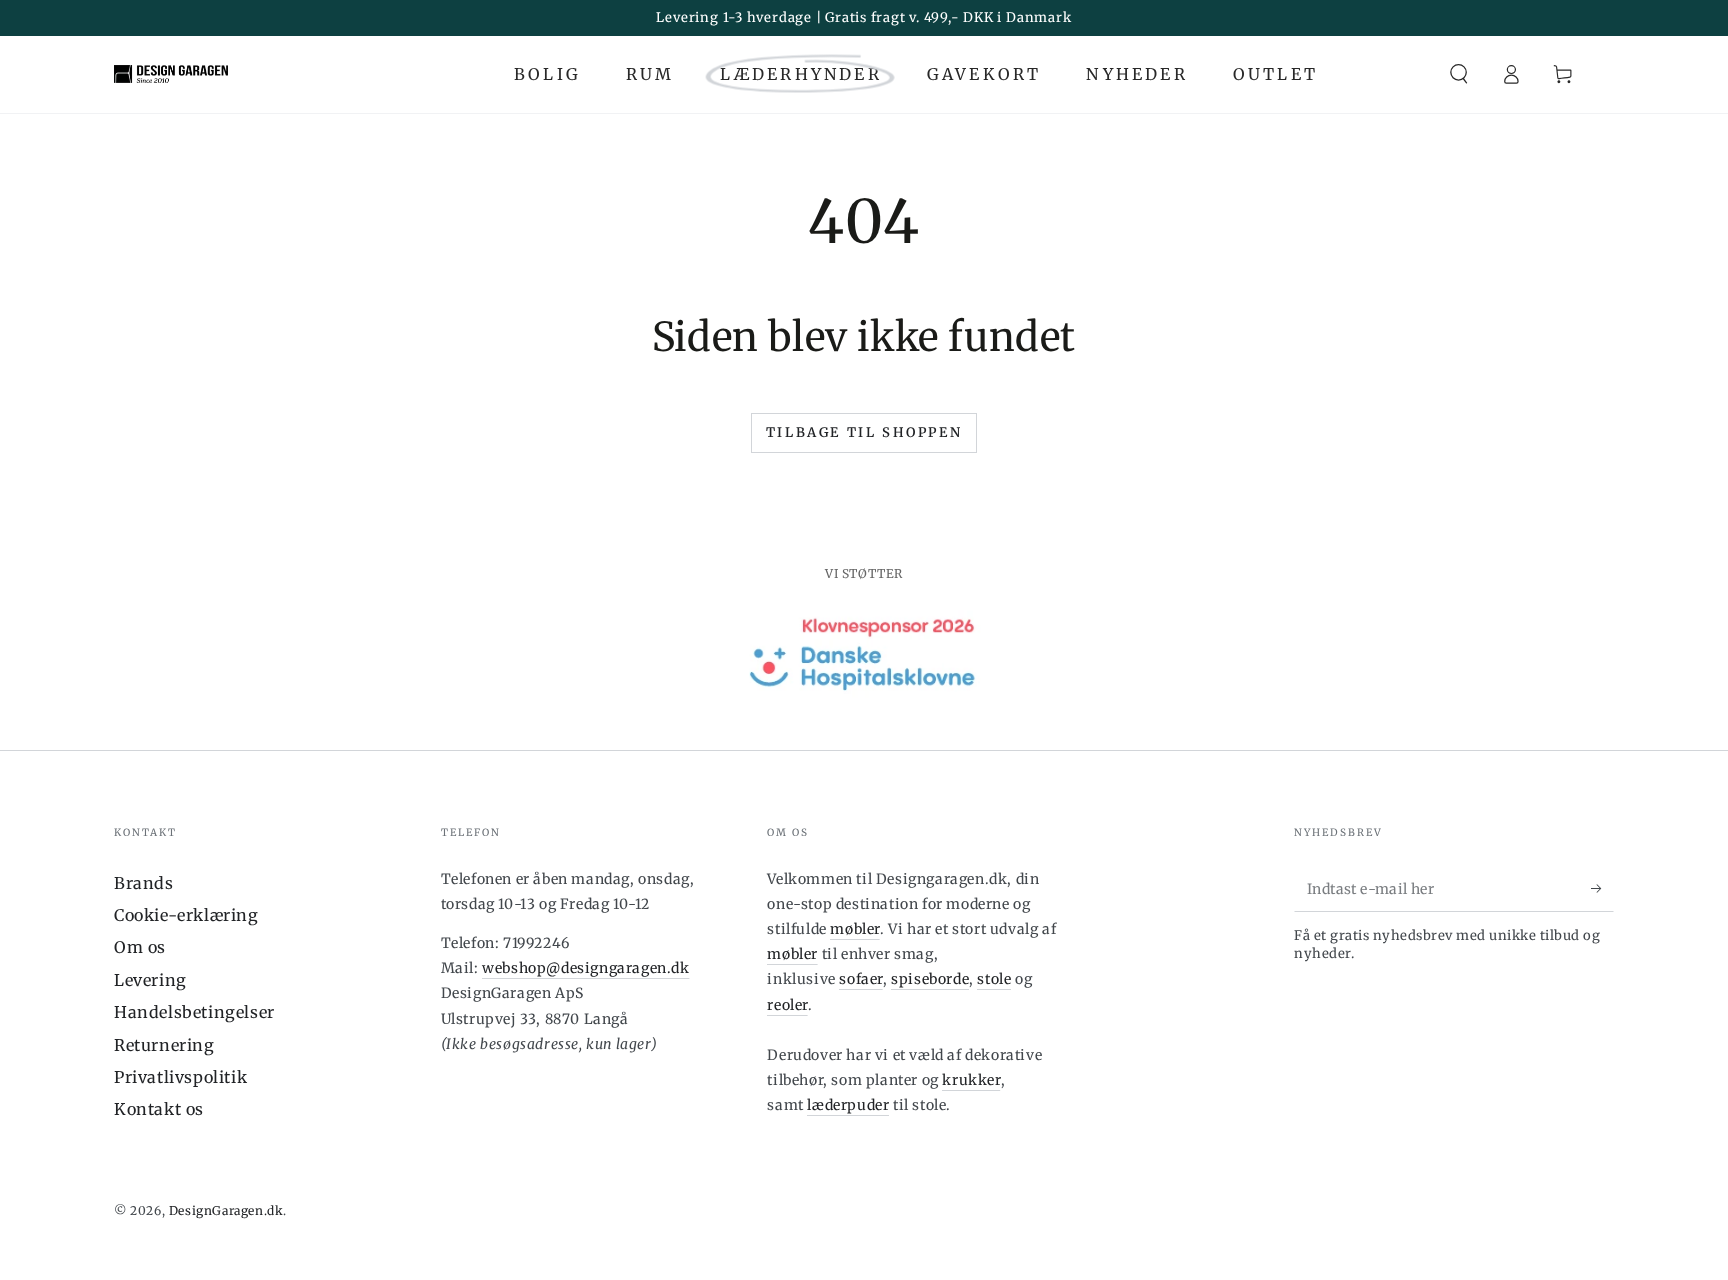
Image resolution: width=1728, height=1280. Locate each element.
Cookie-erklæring (186, 915)
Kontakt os (159, 1109)
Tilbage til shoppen (864, 432)
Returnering (164, 1045)
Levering (150, 980)
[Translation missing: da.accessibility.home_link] (171, 74)
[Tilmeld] (1602, 889)
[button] (1459, 74)
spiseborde (930, 979)
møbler (855, 929)
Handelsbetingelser (194, 1012)
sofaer (861, 979)
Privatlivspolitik (180, 1077)
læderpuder (848, 1105)
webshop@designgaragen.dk (585, 968)
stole (994, 979)
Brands (144, 883)
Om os (140, 947)
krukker (971, 1080)
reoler (787, 1005)
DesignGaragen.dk (226, 1210)
